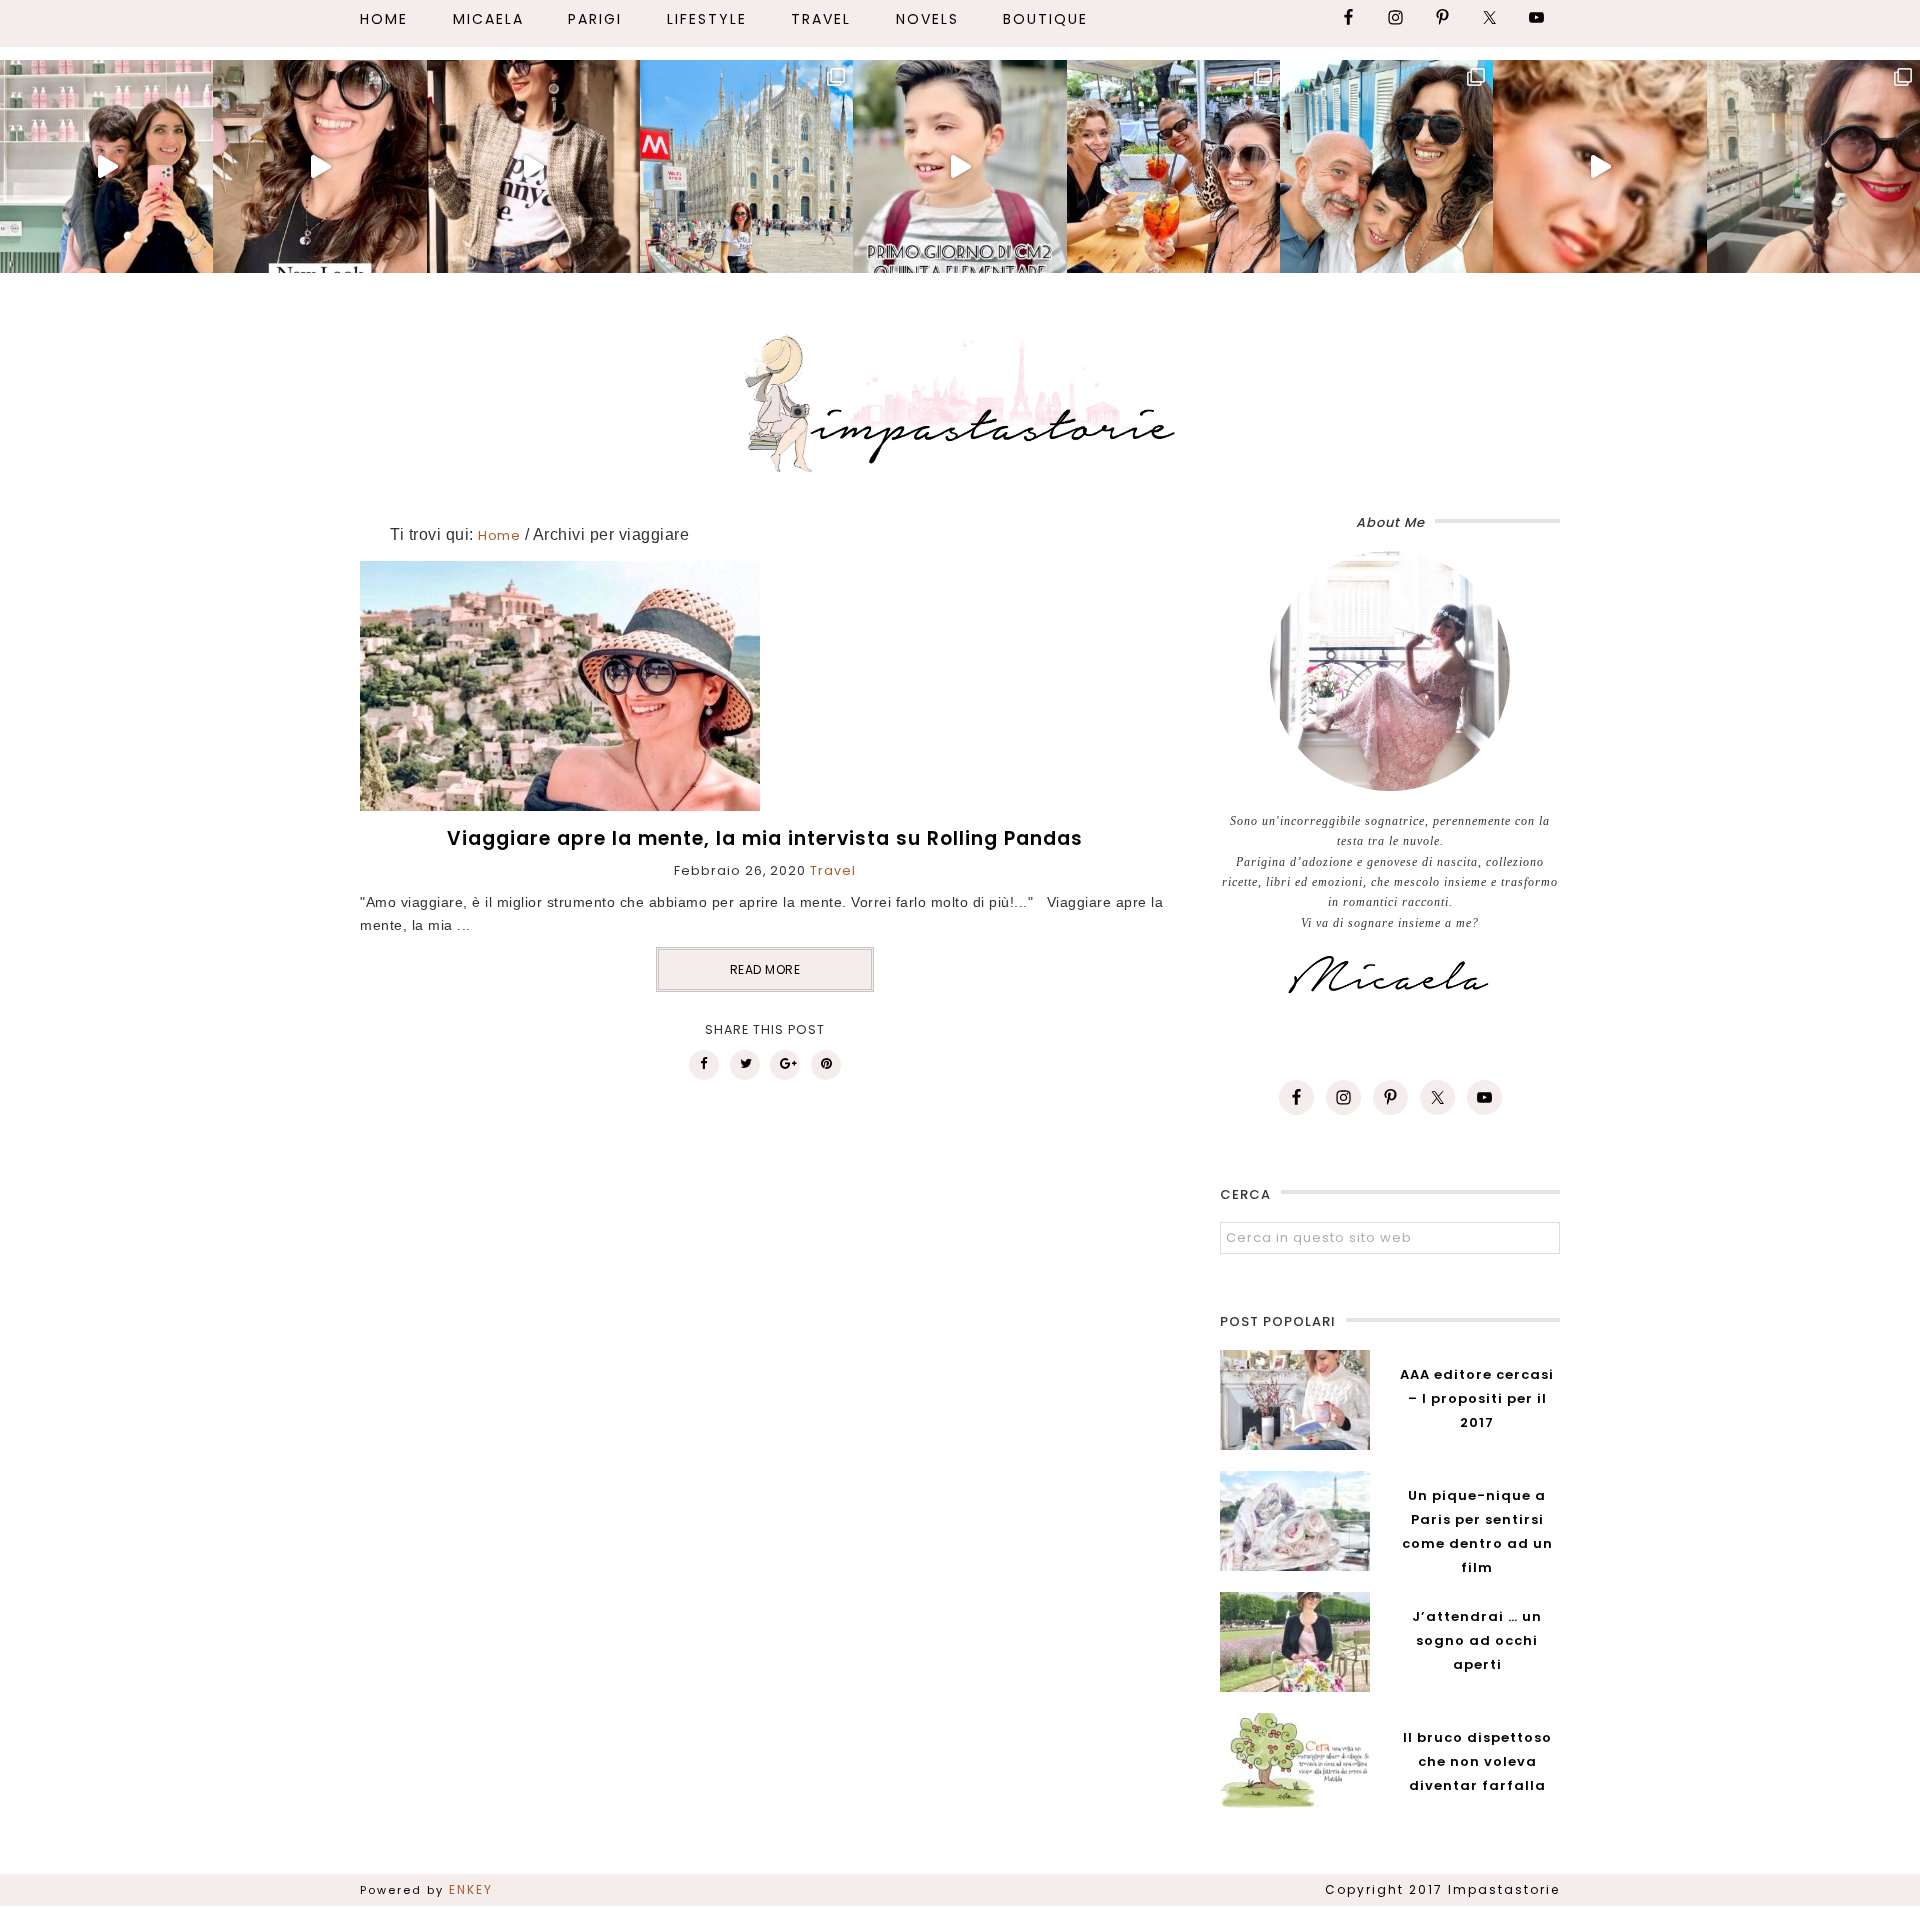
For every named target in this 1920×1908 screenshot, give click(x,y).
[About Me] (1390, 671)
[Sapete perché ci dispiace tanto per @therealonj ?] (1599, 166)
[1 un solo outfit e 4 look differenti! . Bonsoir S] (533, 166)
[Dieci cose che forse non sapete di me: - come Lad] (746, 166)
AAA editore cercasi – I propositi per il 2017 (1477, 1398)
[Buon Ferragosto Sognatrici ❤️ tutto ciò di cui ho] (1386, 166)
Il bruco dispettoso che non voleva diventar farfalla (1477, 1761)
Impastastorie (960, 400)
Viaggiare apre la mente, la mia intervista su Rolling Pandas (765, 838)
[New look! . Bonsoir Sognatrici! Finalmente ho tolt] (319, 166)
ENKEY (471, 1889)
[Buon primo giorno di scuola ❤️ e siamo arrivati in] (959, 166)
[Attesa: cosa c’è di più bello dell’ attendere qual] (1813, 166)
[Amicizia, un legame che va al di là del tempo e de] (1173, 166)
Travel (833, 870)
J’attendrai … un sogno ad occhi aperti (1477, 1640)
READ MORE (765, 969)
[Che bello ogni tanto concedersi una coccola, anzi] (106, 166)
